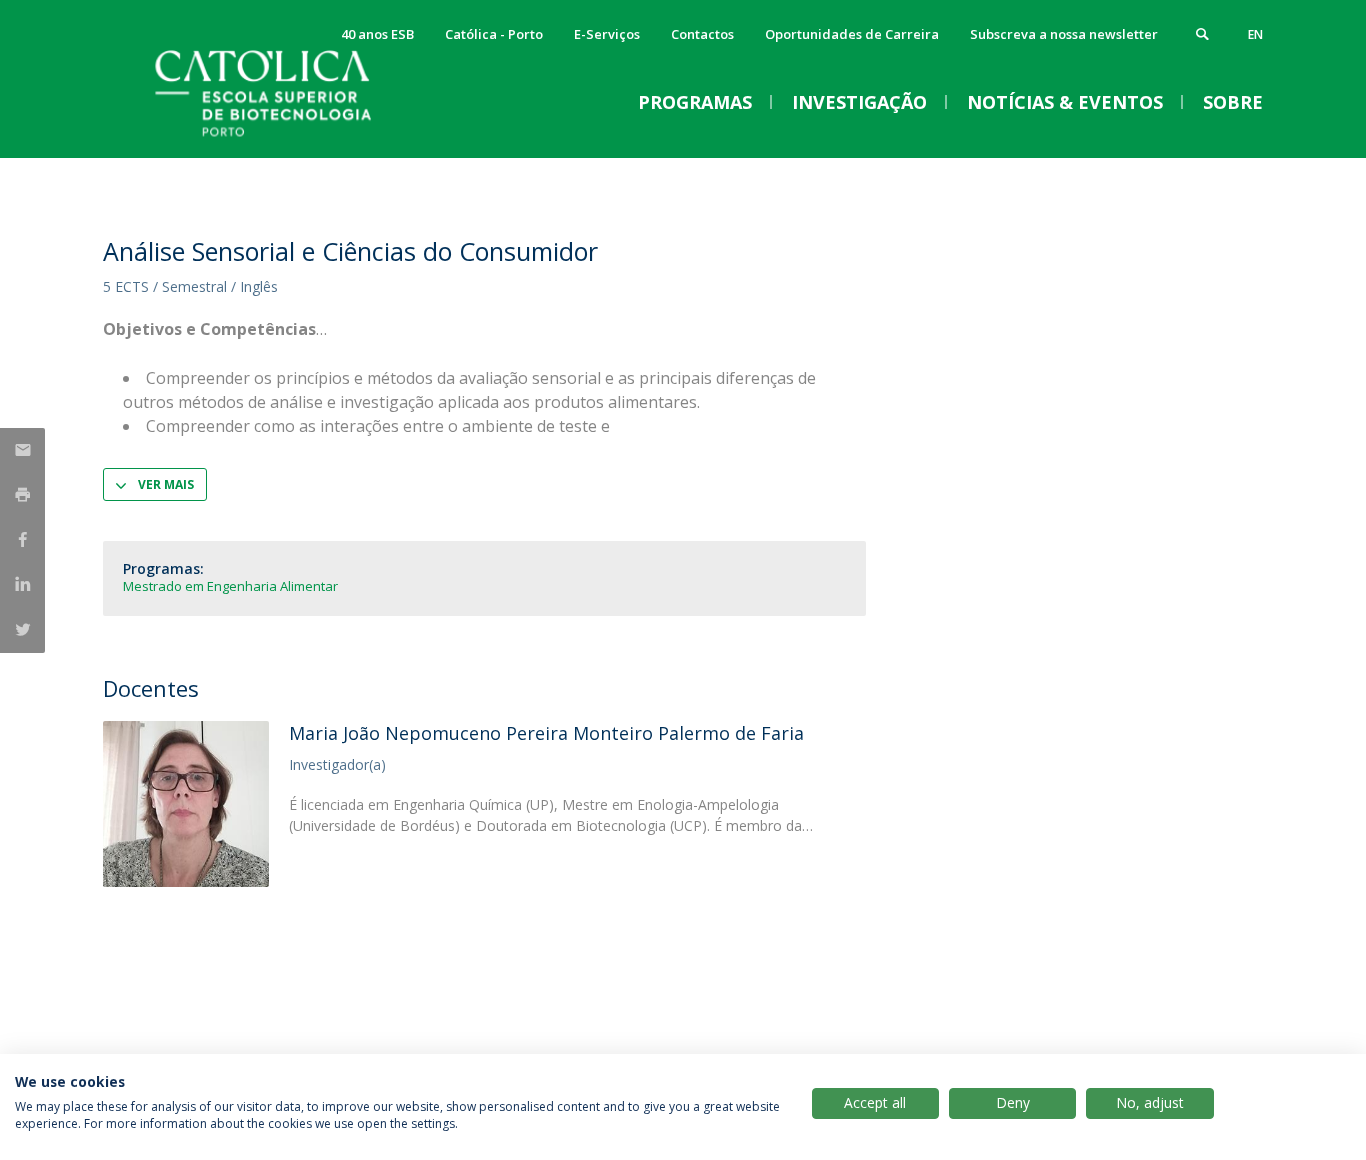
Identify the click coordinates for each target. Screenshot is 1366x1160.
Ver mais (166, 484)
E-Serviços (607, 34)
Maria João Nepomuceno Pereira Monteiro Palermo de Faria (546, 733)
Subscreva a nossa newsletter (1064, 34)
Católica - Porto (494, 34)
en (1255, 34)
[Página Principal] (303, 137)
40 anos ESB (377, 34)
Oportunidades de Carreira (852, 34)
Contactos (702, 34)
